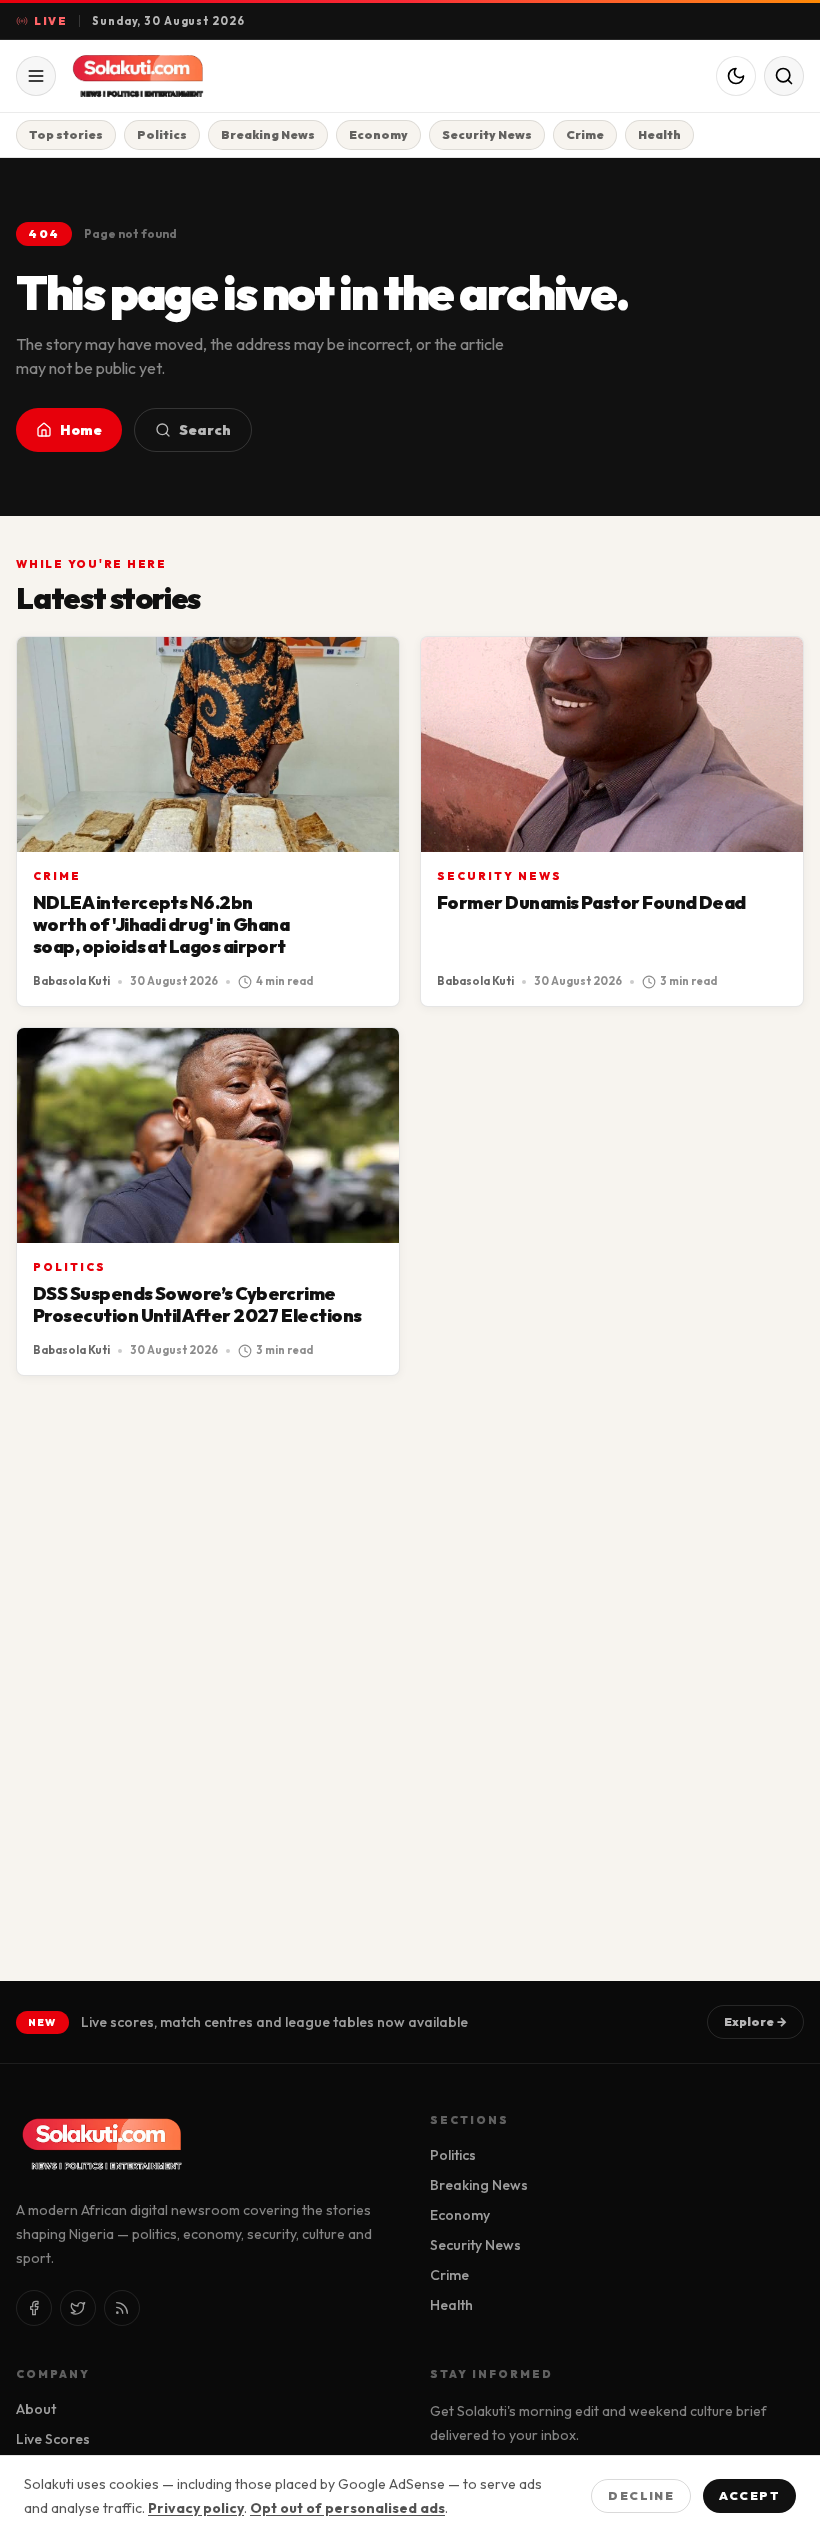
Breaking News (268, 134)
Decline (641, 2495)
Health (659, 134)
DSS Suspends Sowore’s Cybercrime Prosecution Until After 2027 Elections (197, 1304)
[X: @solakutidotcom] (78, 2308)
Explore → (755, 2021)
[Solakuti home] (172, 76)
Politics (162, 134)
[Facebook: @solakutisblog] (34, 2308)
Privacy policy (196, 2508)
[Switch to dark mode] (736, 76)
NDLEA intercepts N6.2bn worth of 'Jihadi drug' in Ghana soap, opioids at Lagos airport (161, 924)
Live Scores (53, 2439)
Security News (487, 134)
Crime (585, 134)
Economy (378, 134)
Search (205, 430)
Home (81, 430)
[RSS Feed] (122, 2308)
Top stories (66, 134)
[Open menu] (36, 76)
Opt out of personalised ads (347, 2508)
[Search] (784, 76)
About (36, 2409)
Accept (749, 2495)
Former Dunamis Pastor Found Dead (591, 902)
